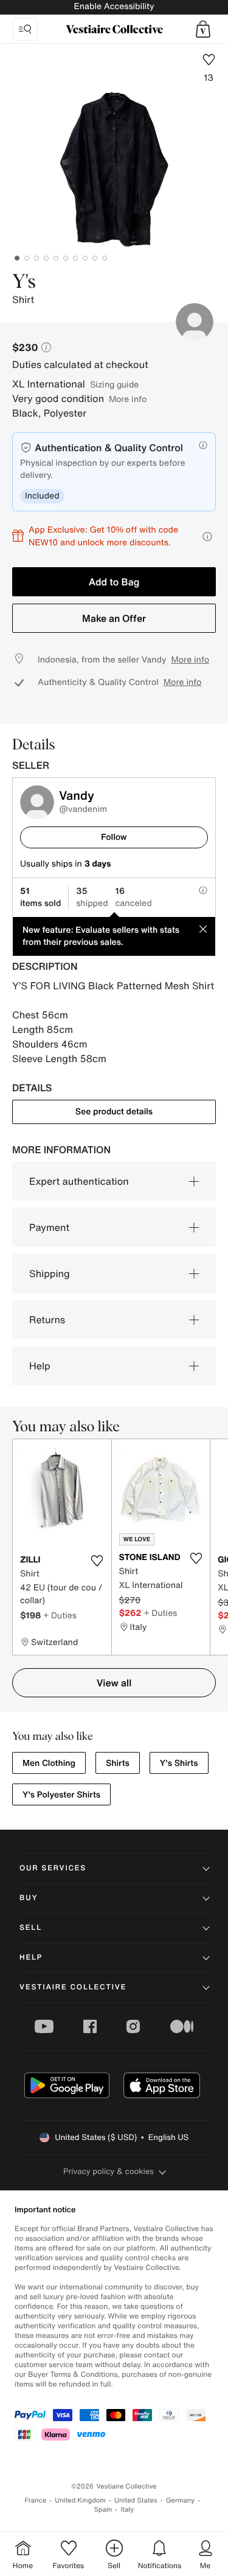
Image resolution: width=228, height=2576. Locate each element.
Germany (181, 2500)
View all (114, 1683)
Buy (29, 1898)
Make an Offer (114, 618)
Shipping (50, 1273)
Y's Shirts (179, 1763)
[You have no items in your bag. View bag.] (203, 29)
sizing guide (114, 384)
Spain (103, 2510)
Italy (127, 2510)
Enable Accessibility (114, 6)
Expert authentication (79, 1181)
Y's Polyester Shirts (61, 1795)
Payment (49, 1227)
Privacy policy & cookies (109, 2171)
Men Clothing (49, 1763)
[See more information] (207, 537)
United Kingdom (80, 2500)
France (36, 2500)
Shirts (118, 1763)
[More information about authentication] (203, 445)
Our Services (53, 1868)
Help (40, 1366)
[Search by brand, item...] (25, 29)
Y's (24, 282)
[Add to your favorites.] (97, 1561)
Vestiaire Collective (73, 1987)
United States (136, 2500)
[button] (203, 29)
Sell (31, 1928)
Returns (47, 1320)
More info (128, 399)
